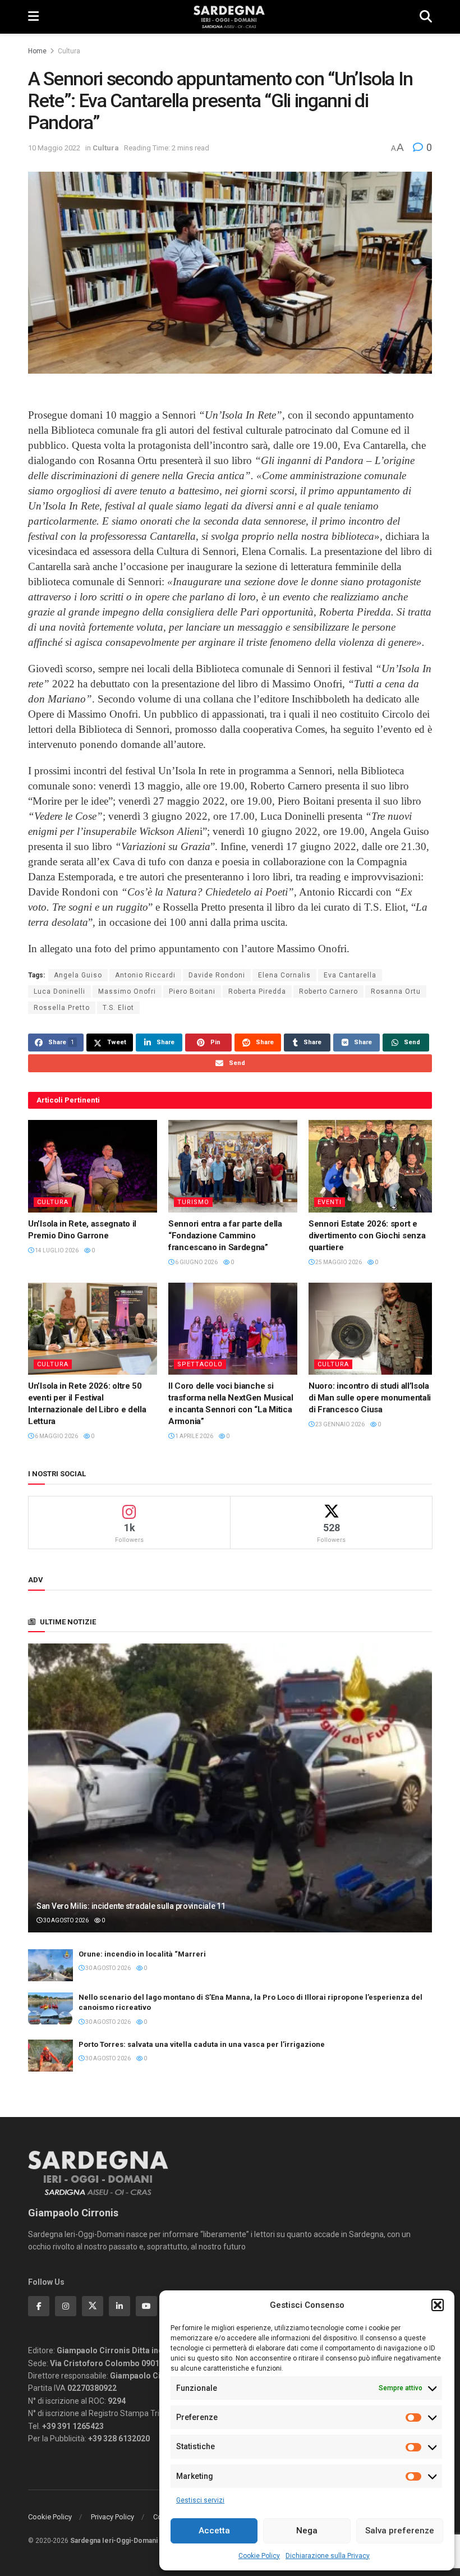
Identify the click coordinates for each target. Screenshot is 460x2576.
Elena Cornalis (284, 975)
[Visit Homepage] (229, 17)
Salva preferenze (400, 2531)
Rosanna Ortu (396, 991)
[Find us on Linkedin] (119, 2306)
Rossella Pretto (62, 1008)
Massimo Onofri (127, 991)
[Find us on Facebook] (39, 2306)
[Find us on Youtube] (146, 2306)
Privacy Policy (112, 2517)
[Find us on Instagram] (66, 2306)
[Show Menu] (33, 17)
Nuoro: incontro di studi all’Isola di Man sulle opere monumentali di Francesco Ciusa (370, 1398)
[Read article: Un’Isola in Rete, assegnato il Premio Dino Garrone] (93, 1166)
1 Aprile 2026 (194, 1436)
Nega (307, 2531)
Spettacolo (200, 1364)
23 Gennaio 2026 (339, 1424)
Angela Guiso (78, 975)
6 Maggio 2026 (56, 1436)
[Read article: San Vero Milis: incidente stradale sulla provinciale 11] (230, 1788)
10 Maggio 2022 (54, 148)
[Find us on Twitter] (93, 2306)
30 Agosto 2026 (65, 1920)
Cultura (69, 51)
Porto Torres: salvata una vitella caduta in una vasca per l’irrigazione (202, 2044)
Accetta (214, 2531)
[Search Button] (426, 17)
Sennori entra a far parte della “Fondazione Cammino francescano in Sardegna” (225, 1236)
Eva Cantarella (350, 975)
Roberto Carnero (328, 991)
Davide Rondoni (217, 975)
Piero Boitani (192, 991)
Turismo (193, 1202)
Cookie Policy (259, 2556)
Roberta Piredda (257, 991)
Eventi (330, 1202)
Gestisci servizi (200, 2500)
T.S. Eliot (118, 1008)
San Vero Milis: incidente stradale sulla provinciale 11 (131, 1906)
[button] (438, 2305)
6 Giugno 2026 (196, 1262)
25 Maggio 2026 (338, 1262)
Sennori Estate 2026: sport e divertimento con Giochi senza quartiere (367, 1236)
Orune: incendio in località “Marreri (142, 1954)
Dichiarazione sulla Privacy (328, 2556)
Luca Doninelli (59, 991)
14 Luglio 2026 (56, 1250)
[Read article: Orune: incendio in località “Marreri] (50, 1965)
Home (37, 51)
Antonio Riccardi (145, 975)
